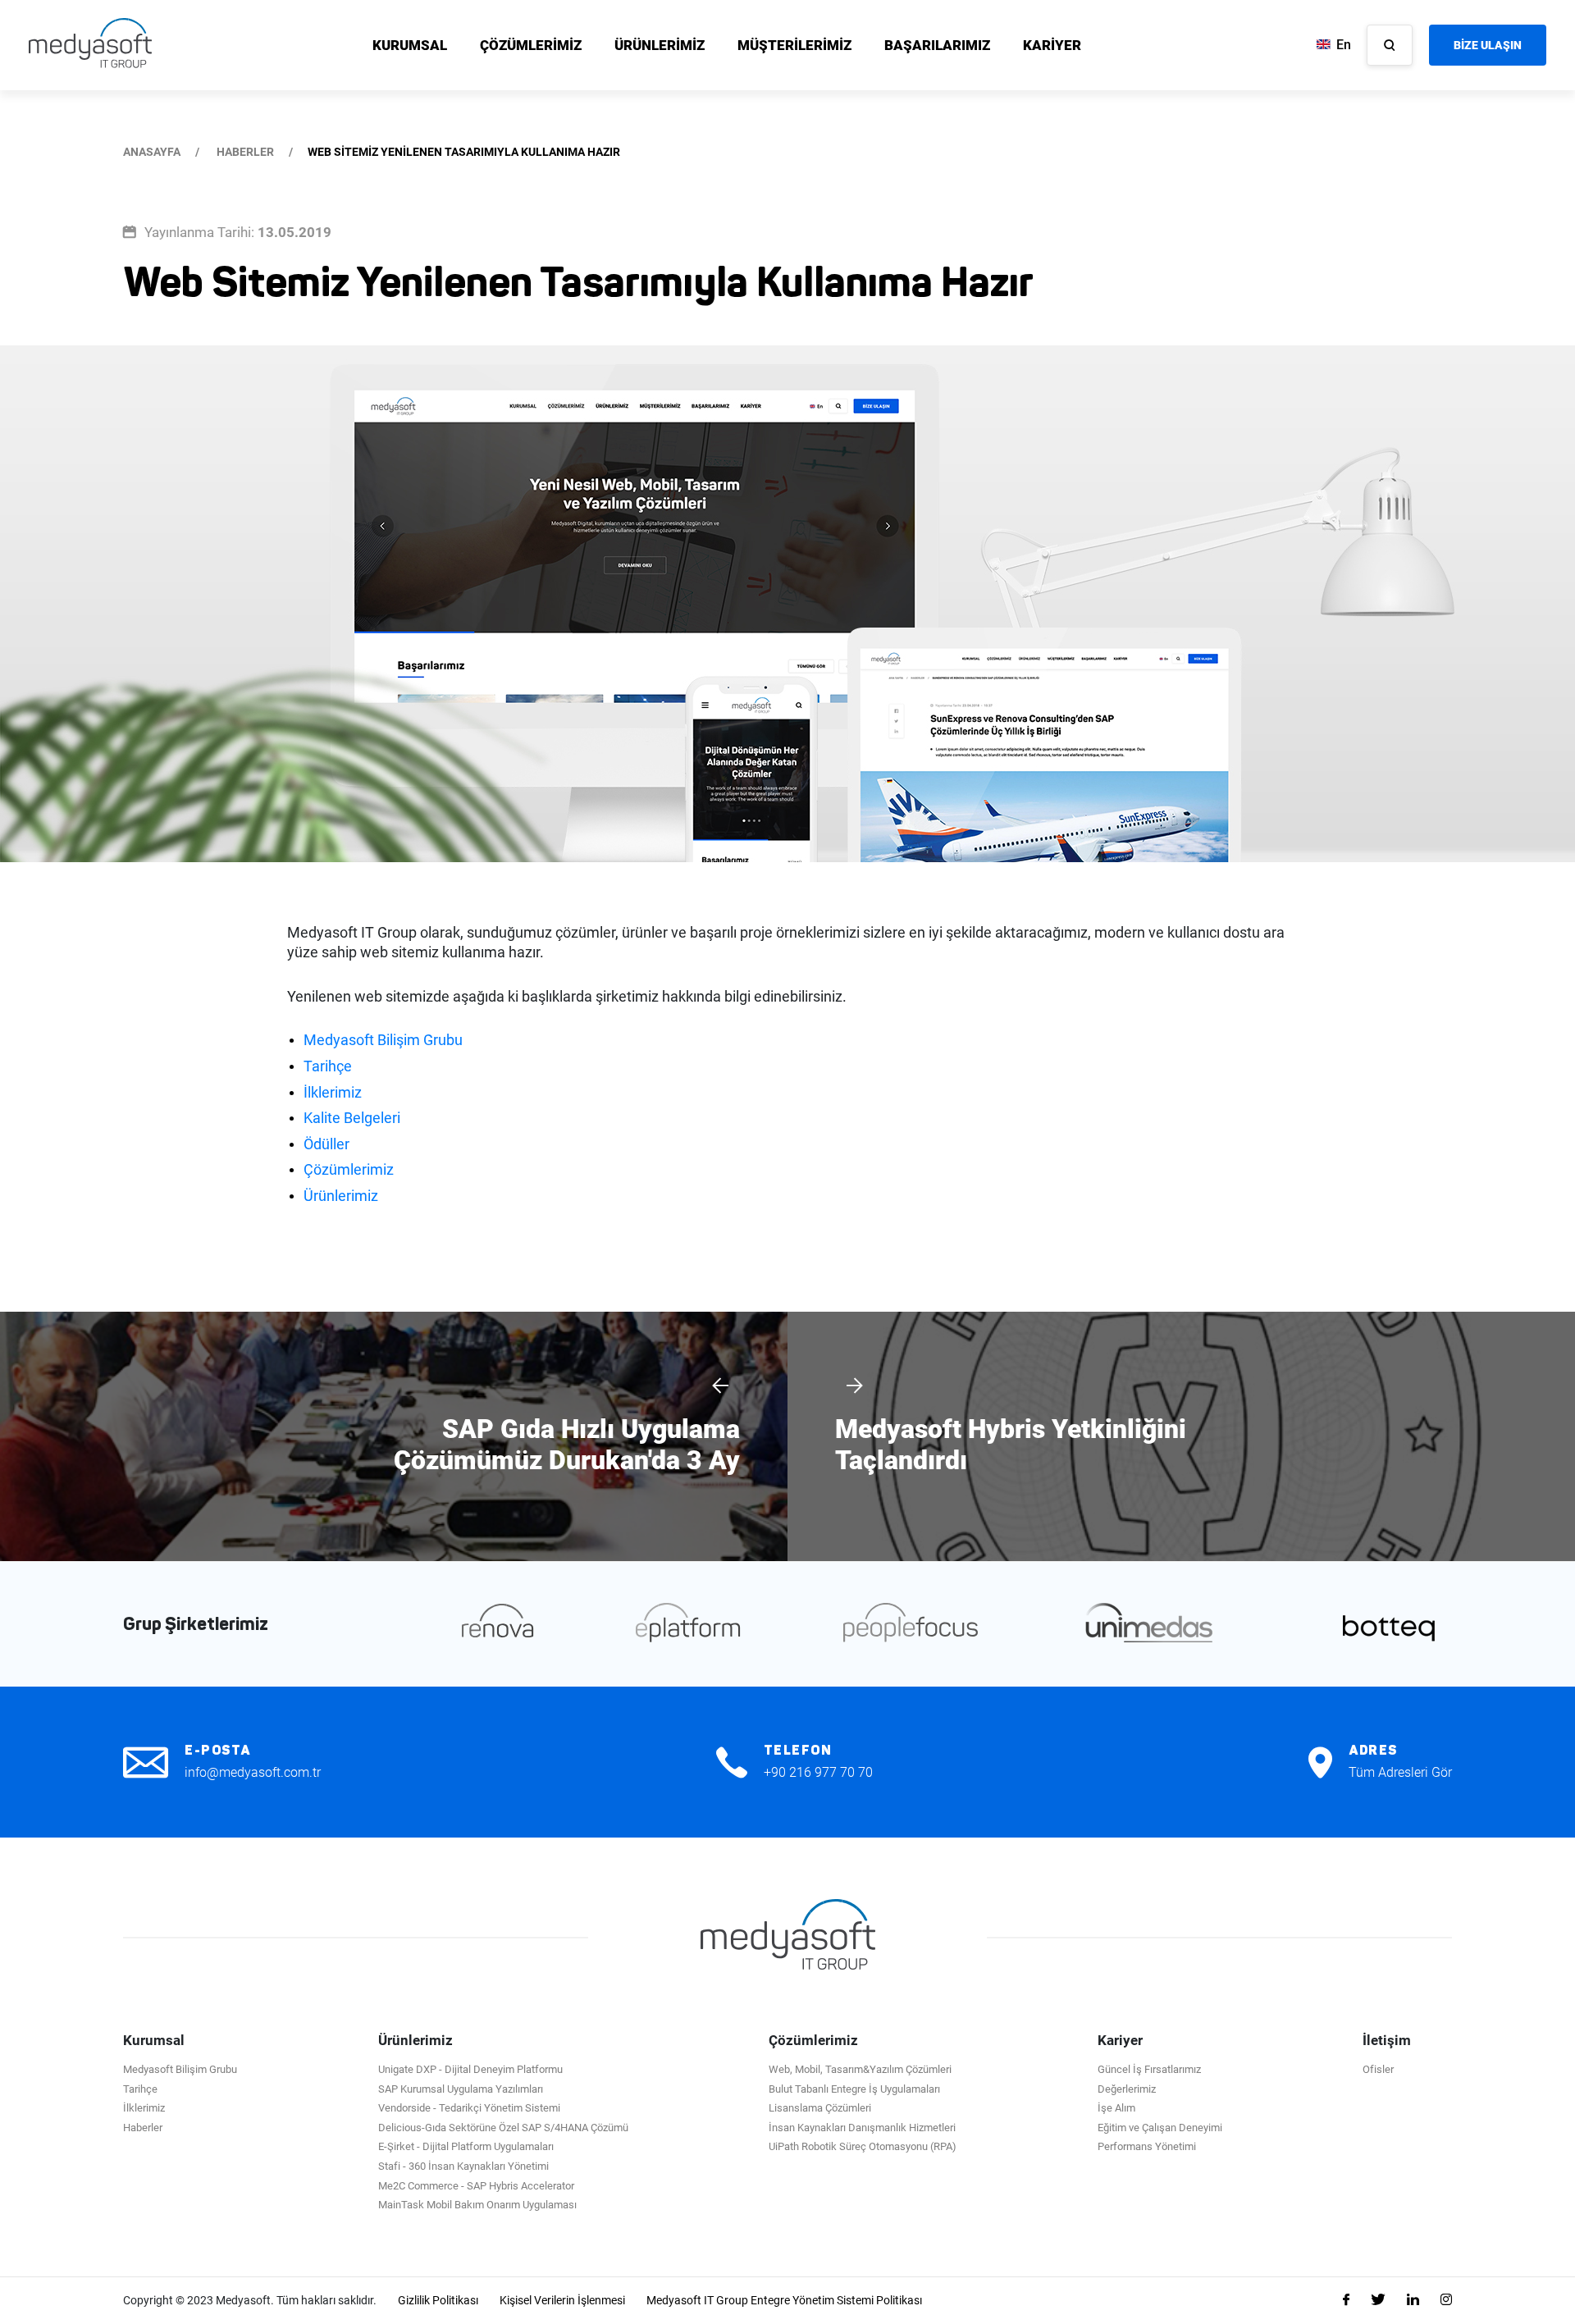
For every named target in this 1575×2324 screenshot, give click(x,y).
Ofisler (1378, 2069)
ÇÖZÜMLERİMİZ (531, 45)
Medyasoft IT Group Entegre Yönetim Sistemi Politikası (784, 2300)
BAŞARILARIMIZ (937, 45)
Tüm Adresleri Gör (1400, 1772)
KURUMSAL (410, 45)
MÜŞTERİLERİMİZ (794, 45)
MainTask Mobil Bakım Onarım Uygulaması (477, 2205)
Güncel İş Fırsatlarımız (1149, 2069)
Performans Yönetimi (1147, 2146)
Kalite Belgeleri (352, 1118)
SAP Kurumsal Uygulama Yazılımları (461, 2089)
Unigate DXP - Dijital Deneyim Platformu (470, 2069)
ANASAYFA (152, 152)
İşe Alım (1116, 2108)
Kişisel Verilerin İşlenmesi (562, 2300)
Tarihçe (328, 1066)
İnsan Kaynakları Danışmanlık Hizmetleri (862, 2128)
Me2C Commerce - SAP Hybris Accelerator (476, 2186)
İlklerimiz (333, 1092)
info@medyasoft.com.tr (253, 1772)
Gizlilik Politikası (438, 2300)
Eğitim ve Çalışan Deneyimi (1160, 2128)
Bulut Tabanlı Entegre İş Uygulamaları (854, 2089)
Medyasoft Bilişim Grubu (383, 1040)
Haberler (143, 2128)
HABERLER (245, 152)
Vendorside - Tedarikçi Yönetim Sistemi (469, 2108)
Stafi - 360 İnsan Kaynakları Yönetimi (463, 2166)
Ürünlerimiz (341, 1196)
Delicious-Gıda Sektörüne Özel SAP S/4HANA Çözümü (503, 2128)
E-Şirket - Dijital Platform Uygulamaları (466, 2146)
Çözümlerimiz (349, 1169)
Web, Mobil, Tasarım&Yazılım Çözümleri (860, 2069)
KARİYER (1052, 45)
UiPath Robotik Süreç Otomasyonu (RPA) (863, 2146)
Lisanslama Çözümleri (820, 2108)
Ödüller (326, 1144)
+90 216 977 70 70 (818, 1772)
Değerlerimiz (1127, 2089)
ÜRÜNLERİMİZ (660, 45)
